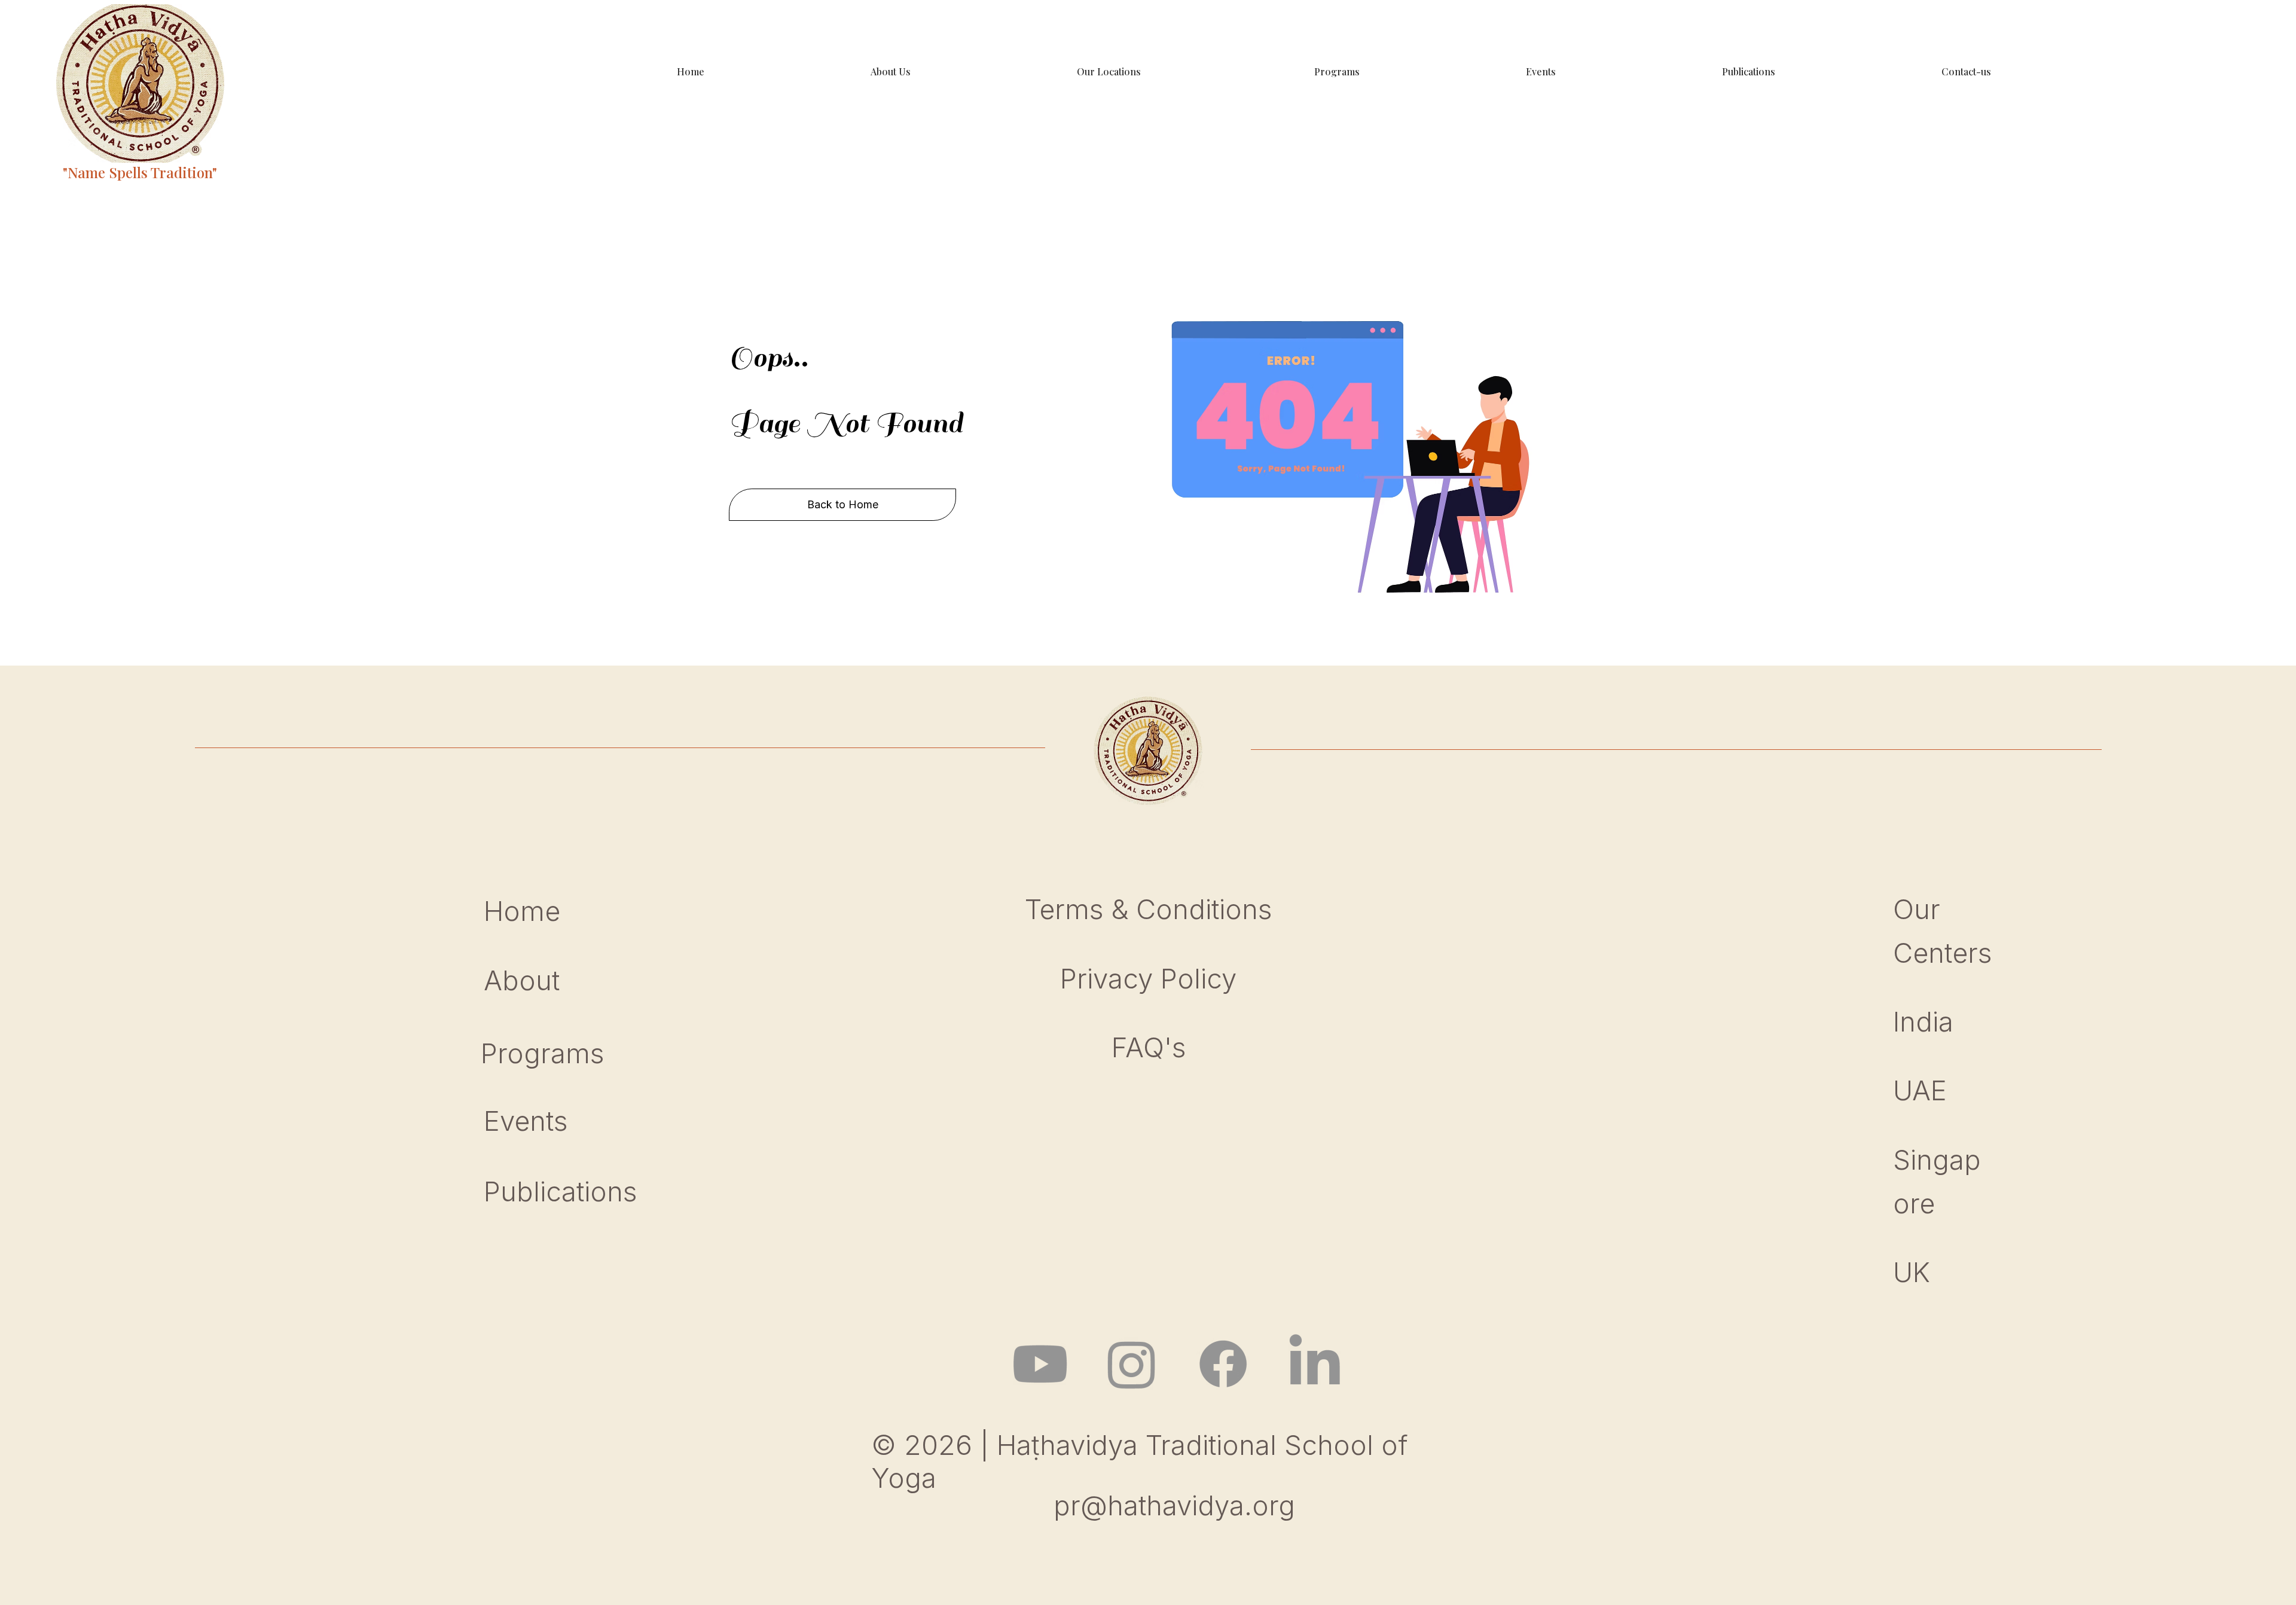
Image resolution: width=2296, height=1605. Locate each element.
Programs (542, 1053)
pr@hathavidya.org (1174, 1505)
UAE (1920, 1090)
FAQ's (1149, 1047)
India (1923, 1022)
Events (526, 1121)
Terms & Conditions (1148, 909)
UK (1912, 1272)
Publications (560, 1191)
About (522, 980)
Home (526, 911)
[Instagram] (1132, 1364)
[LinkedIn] (1315, 1364)
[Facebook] (1223, 1364)
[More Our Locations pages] (1296, 72)
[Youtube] (1040, 1364)
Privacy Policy (1148, 979)
